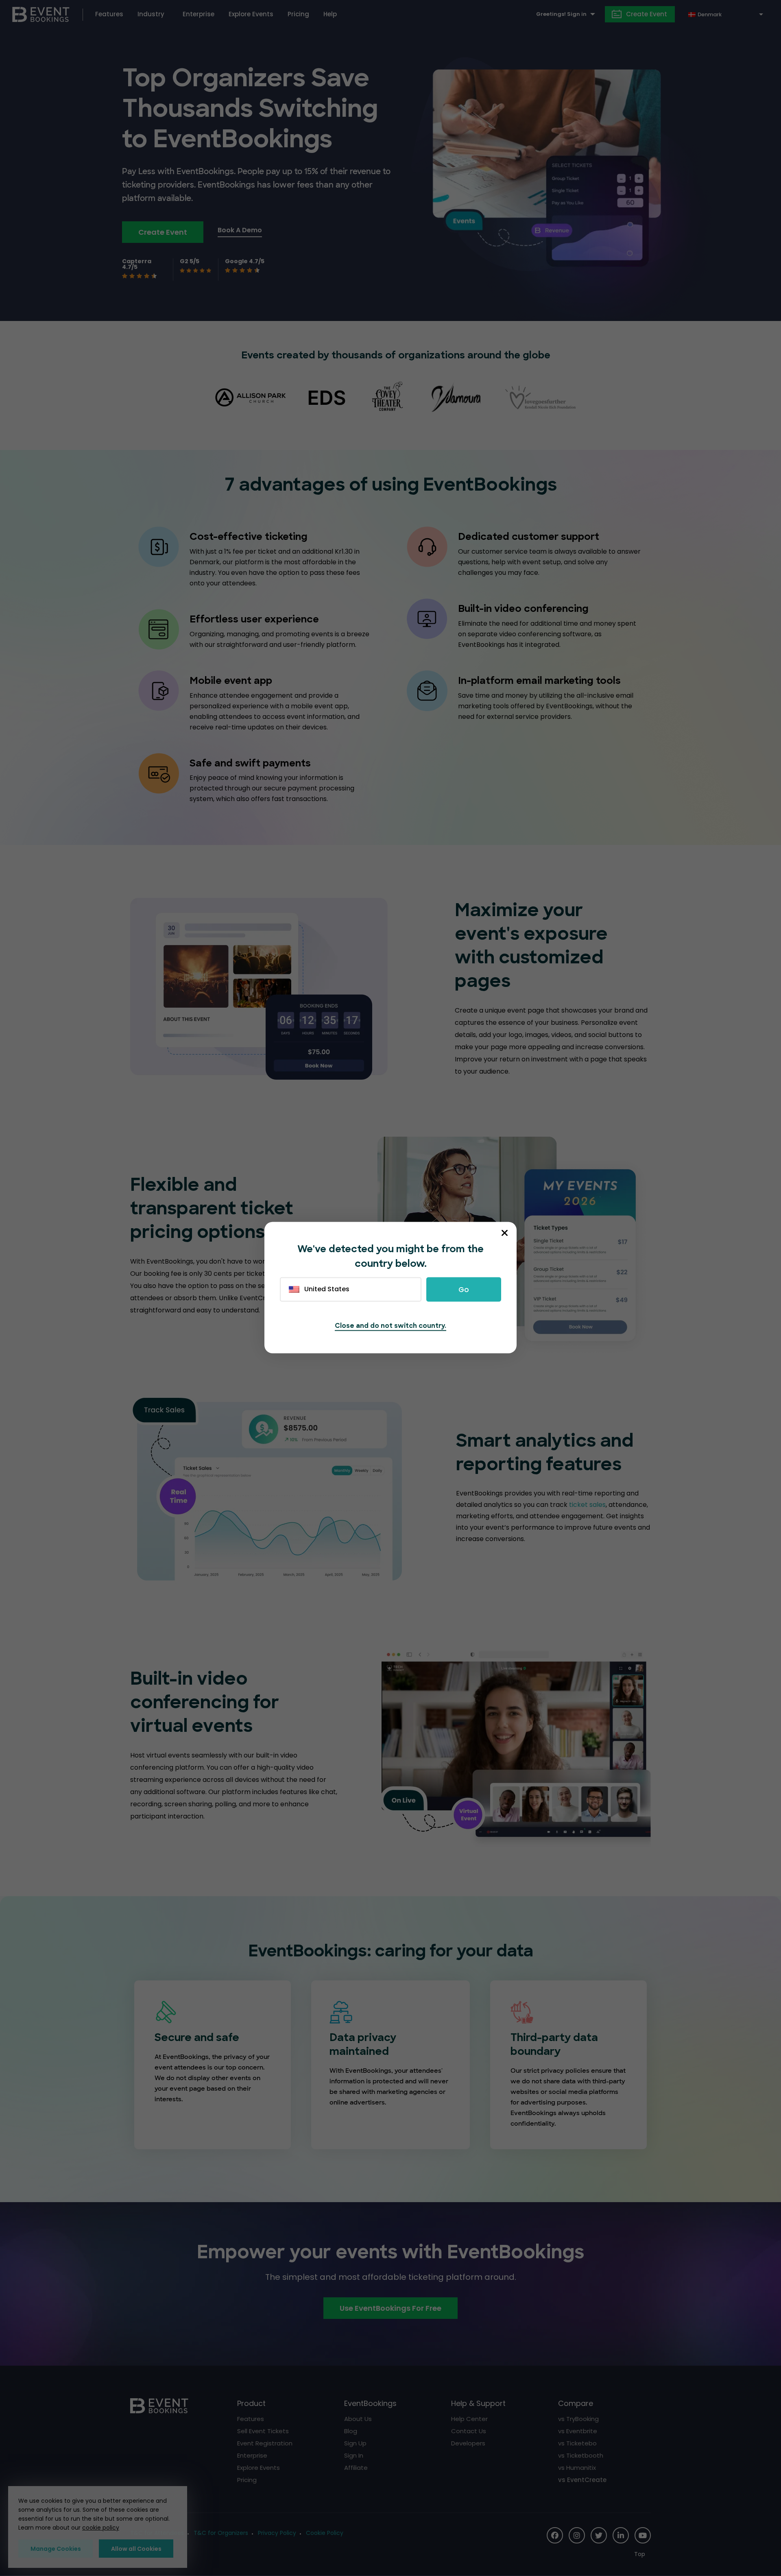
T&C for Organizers (221, 2533)
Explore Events (251, 14)
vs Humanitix (577, 2468)
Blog (351, 2431)
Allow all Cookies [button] (136, 2549)
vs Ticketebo (577, 2443)
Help (330, 14)
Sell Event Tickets (263, 2431)
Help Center (469, 2419)
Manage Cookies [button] (56, 2549)
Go (464, 1290)
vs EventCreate (582, 2480)
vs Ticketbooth (581, 2455)
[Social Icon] (555, 2535)
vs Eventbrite (578, 2431)
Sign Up (355, 2443)
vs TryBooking (578, 2419)
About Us (358, 2419)
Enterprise (199, 14)
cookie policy (101, 2528)
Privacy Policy (277, 2533)
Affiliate (356, 2468)
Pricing (298, 14)
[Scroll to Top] (642, 2554)
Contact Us (469, 2431)
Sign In (354, 2455)
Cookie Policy (325, 2533)
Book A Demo (240, 230)
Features (109, 14)
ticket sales (587, 1505)
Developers (468, 2443)
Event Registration (265, 2443)
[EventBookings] (41, 14)
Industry (151, 14)
